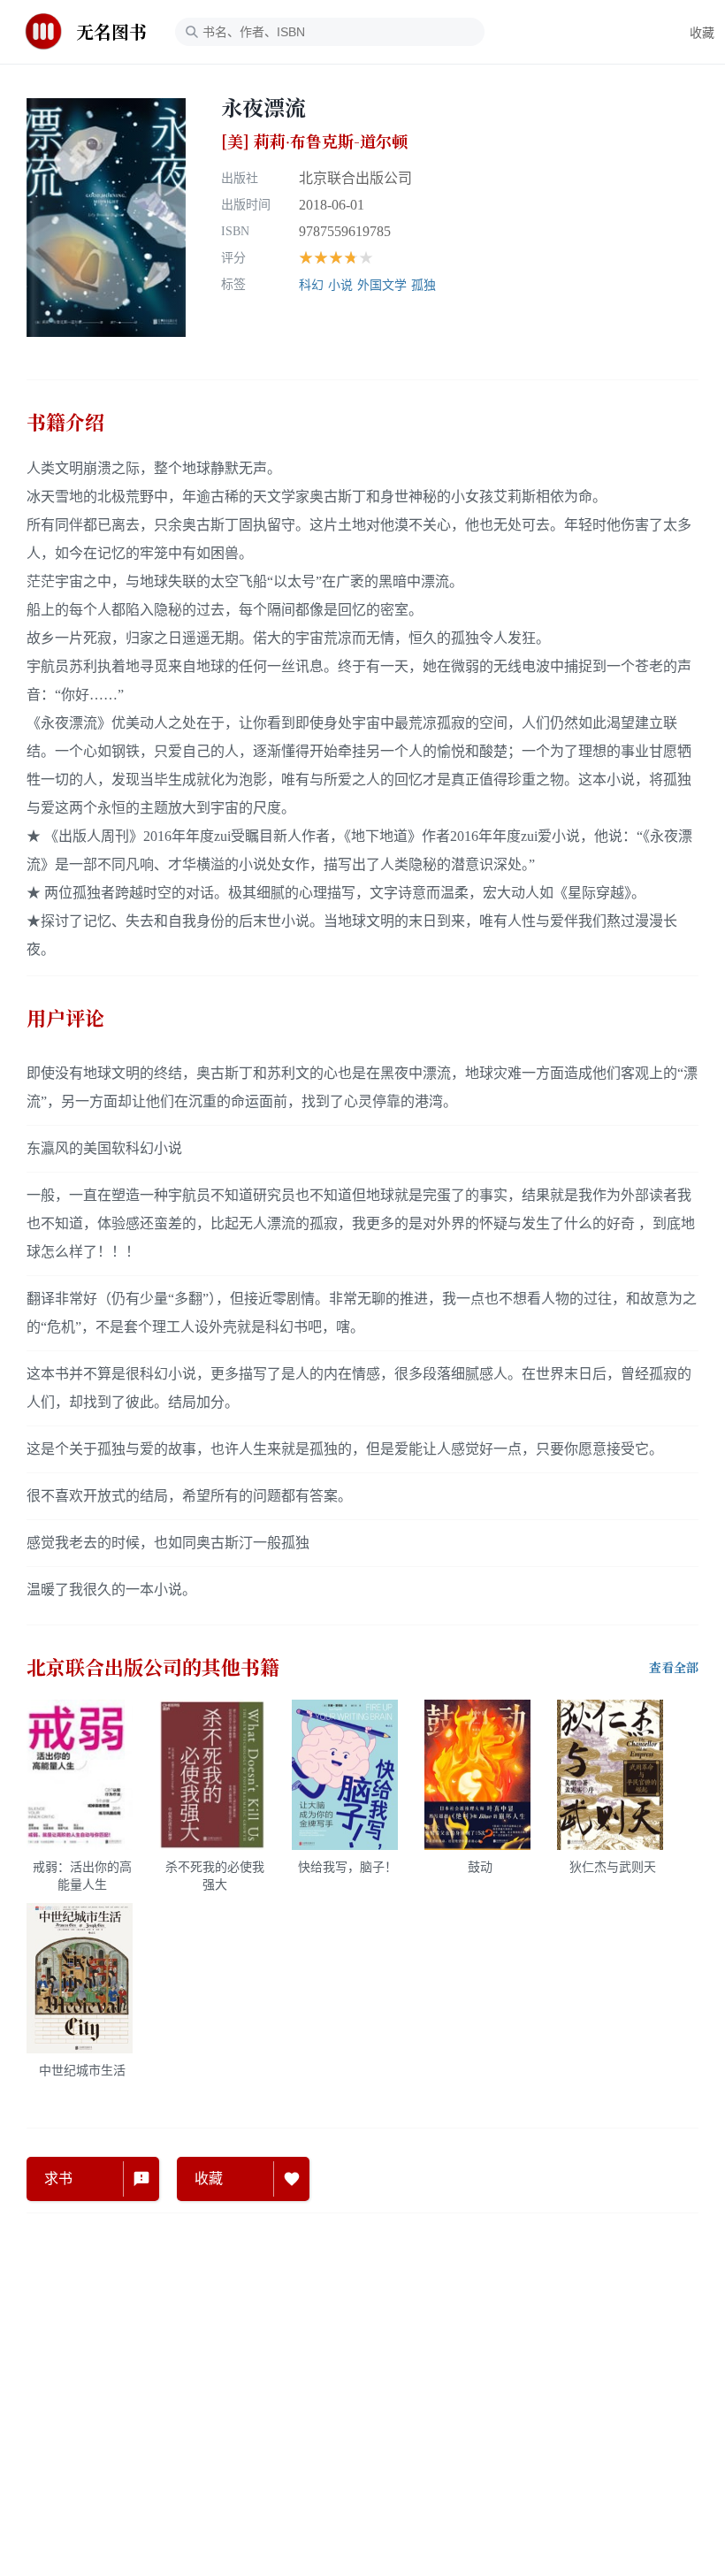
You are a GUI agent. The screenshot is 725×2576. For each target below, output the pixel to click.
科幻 (311, 285)
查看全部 (674, 1668)
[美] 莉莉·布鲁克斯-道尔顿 (314, 141)
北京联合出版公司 (355, 178)
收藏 (702, 33)
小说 (340, 285)
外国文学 (382, 285)
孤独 (424, 285)
